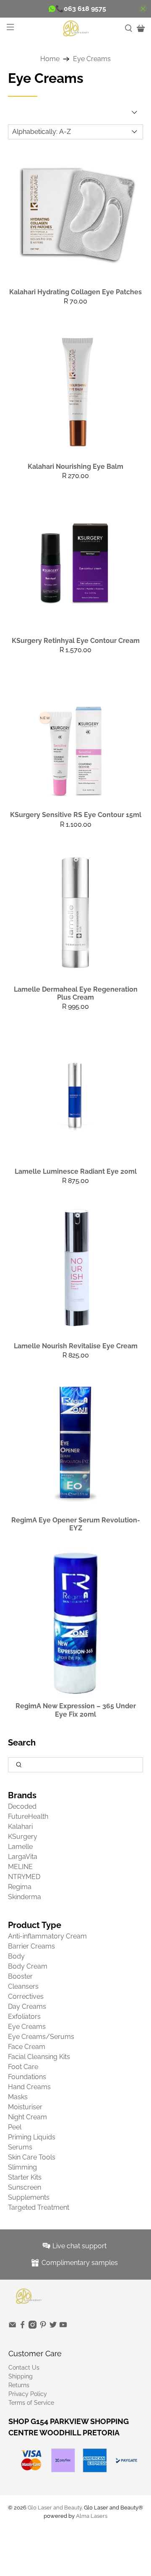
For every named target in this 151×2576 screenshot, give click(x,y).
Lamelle (20, 1847)
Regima (20, 1887)
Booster (20, 1976)
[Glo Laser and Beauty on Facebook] (22, 2327)
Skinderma (25, 1897)
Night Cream (27, 2117)
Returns (19, 2385)
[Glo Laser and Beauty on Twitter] (53, 2327)
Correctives (26, 1996)
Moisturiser (25, 2107)
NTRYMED (24, 1877)
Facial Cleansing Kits (39, 2057)
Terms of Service (31, 2403)
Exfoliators (24, 2017)
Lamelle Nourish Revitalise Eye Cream (76, 1346)
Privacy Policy (28, 2394)
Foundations (27, 2077)
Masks (18, 2097)
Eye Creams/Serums (41, 2037)
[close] (143, 9)
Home (50, 59)
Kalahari (20, 1827)
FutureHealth (28, 1816)
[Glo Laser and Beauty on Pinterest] (43, 2327)
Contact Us (24, 2368)
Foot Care (23, 2067)
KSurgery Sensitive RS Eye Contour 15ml (76, 815)
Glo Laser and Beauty (55, 2507)
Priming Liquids (32, 2137)
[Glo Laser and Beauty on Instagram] (33, 2327)
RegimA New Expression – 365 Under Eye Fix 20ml (76, 1710)
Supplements (29, 2197)
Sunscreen (25, 2187)
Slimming (22, 2167)
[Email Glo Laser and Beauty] (12, 2327)
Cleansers (23, 1986)
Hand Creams (29, 2087)
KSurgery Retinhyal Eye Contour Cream (76, 641)
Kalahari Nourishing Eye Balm (75, 467)
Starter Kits (25, 2177)
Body (16, 1956)
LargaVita (23, 1857)
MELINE (20, 1867)
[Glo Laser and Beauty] (75, 28)
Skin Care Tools (32, 2157)
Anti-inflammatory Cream (47, 1936)
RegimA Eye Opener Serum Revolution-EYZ (76, 1524)
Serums (20, 2147)
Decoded (22, 1806)
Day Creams (27, 2007)
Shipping (21, 2376)
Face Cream (27, 2047)
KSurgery (23, 1837)
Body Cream (28, 1966)
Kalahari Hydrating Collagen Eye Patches (75, 292)
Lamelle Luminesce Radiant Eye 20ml (76, 1171)
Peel (15, 2127)
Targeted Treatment (39, 2207)
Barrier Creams (31, 1946)
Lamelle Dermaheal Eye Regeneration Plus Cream (76, 993)
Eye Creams (92, 59)
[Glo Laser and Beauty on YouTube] (63, 2327)
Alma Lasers (92, 2516)
